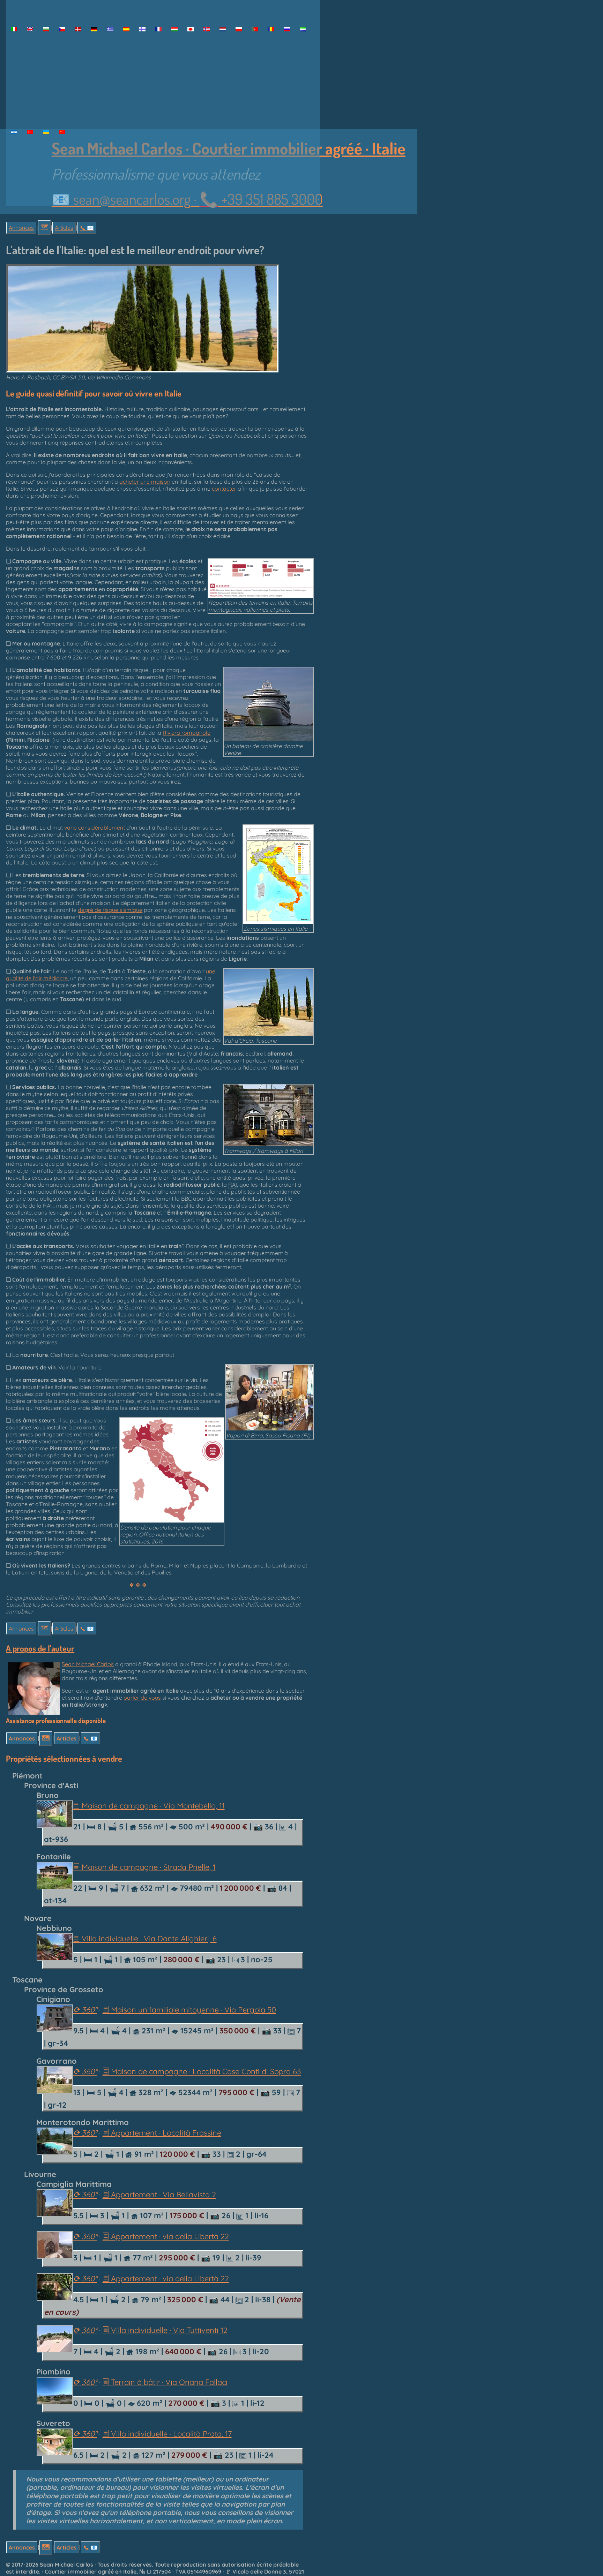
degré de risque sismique (110, 910)
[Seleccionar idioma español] (126, 29)
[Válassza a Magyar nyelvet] (174, 29)
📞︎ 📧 (87, 228)
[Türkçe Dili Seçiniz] (30, 132)
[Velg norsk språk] (207, 29)
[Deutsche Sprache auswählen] (94, 29)
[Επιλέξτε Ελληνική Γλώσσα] (110, 29)
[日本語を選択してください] (191, 29)
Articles (64, 228)
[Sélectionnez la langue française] (158, 29)
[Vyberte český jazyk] (62, 29)
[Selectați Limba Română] (271, 29)
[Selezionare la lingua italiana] (14, 29)
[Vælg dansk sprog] (78, 29)
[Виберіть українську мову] (46, 132)
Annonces (21, 228)
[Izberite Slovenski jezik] (303, 29)
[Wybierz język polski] (239, 29)
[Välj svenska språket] (14, 132)
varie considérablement (95, 828)
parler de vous (142, 1698)
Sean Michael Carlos (88, 1664)
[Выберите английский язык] (287, 29)
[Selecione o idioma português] (255, 29)
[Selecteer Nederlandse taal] (223, 29)
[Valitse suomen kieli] (142, 29)
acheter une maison (145, 482)
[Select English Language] (30, 29)
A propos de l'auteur (40, 1648)
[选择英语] (62, 132)
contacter (224, 489)
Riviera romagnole (187, 733)
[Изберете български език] (46, 29)
